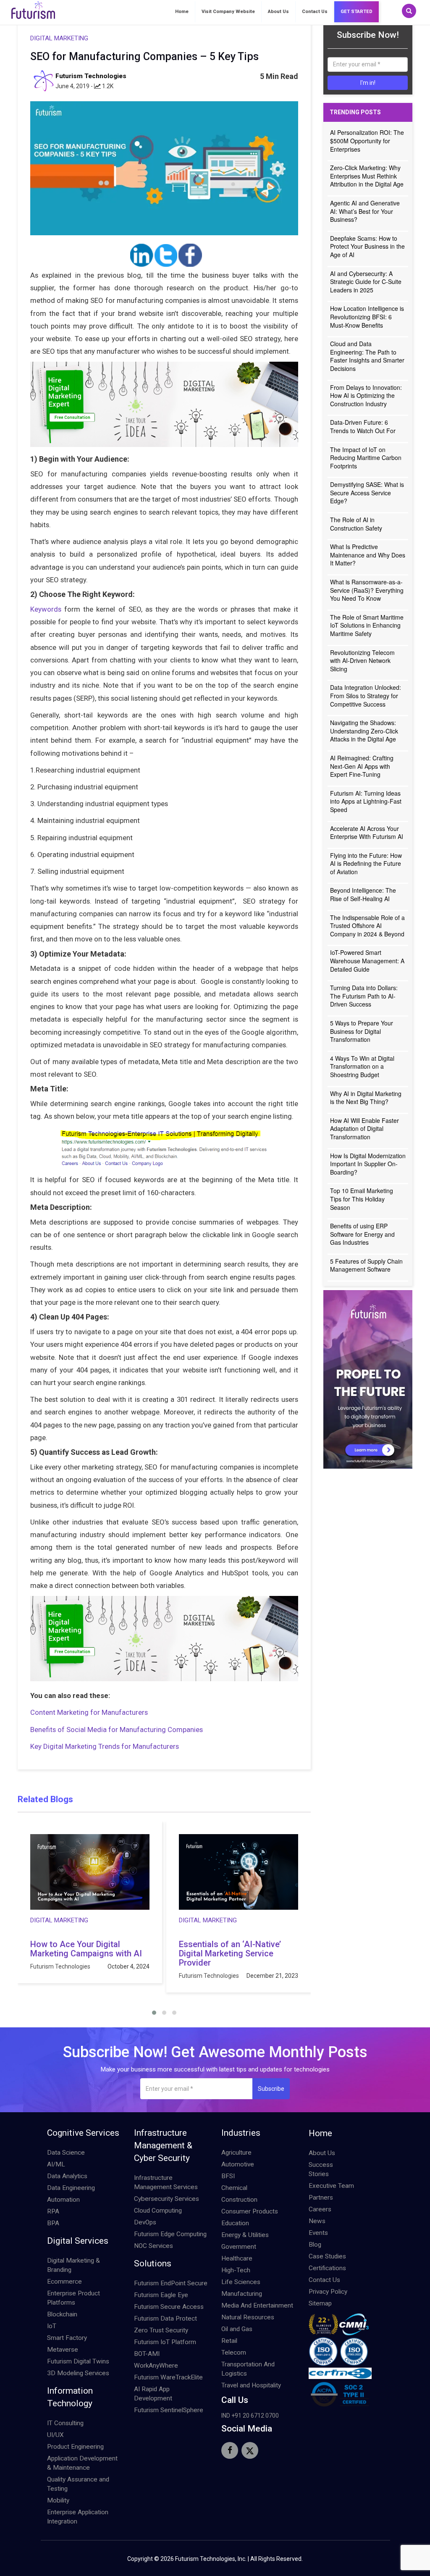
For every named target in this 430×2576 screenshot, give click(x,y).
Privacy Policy (328, 2292)
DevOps (145, 2222)
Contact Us (315, 12)
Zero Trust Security (161, 2330)
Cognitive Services (83, 2133)
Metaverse (63, 2350)
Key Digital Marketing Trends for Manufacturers (105, 1746)
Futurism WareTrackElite (168, 2377)
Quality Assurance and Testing (78, 2484)
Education (235, 2223)
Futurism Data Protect (165, 2318)
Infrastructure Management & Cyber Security (163, 2145)
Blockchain (62, 2314)
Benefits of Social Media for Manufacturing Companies (117, 1730)
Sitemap (320, 2303)
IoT (52, 2326)
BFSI (228, 2176)
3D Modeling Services (78, 2373)
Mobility (58, 2500)
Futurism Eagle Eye (161, 2295)
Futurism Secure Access (169, 2307)
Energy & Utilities (245, 2235)
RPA (53, 2211)
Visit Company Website (228, 12)
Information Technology (70, 2397)
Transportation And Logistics (248, 2369)
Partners (321, 2197)
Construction (239, 2200)
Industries (241, 2133)
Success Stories (321, 2169)
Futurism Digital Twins (78, 2361)
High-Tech (236, 2270)
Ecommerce (64, 2282)
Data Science (66, 2153)
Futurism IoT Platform (165, 2342)
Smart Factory (67, 2338)
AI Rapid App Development (153, 2394)
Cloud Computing (158, 2211)
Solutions (153, 2263)
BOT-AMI (147, 2354)
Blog (315, 2245)
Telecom (234, 2353)
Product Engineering (75, 2447)
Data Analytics (67, 2176)
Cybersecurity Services (166, 2199)
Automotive (238, 2164)
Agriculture (236, 2153)
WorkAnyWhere (156, 2366)
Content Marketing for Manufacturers (89, 1712)
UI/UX (55, 2435)
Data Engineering (71, 2188)
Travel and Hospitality (251, 2385)
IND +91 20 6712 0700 (250, 2416)
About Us (278, 12)
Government (239, 2247)
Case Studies (327, 2256)
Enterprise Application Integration (78, 2517)
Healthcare (237, 2258)
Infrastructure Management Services (166, 2182)
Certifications (327, 2268)
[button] (154, 2013)
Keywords (46, 609)
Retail (229, 2341)
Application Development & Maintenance (82, 2463)
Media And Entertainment (257, 2305)
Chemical (234, 2188)
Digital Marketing (59, 38)
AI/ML (56, 2164)
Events (318, 2233)
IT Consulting (65, 2423)
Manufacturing (242, 2294)
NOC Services (153, 2246)
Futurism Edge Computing (170, 2234)
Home (182, 12)
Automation (63, 2200)
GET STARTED (357, 12)
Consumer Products (250, 2211)
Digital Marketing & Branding (73, 2265)
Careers (320, 2209)
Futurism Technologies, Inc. (211, 2559)
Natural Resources (248, 2317)
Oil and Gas (237, 2329)
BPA (53, 2223)
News (317, 2221)
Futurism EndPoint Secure (171, 2283)
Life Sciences (241, 2282)
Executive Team (331, 2186)
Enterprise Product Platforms (73, 2298)
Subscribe (271, 2089)
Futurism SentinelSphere (169, 2410)
